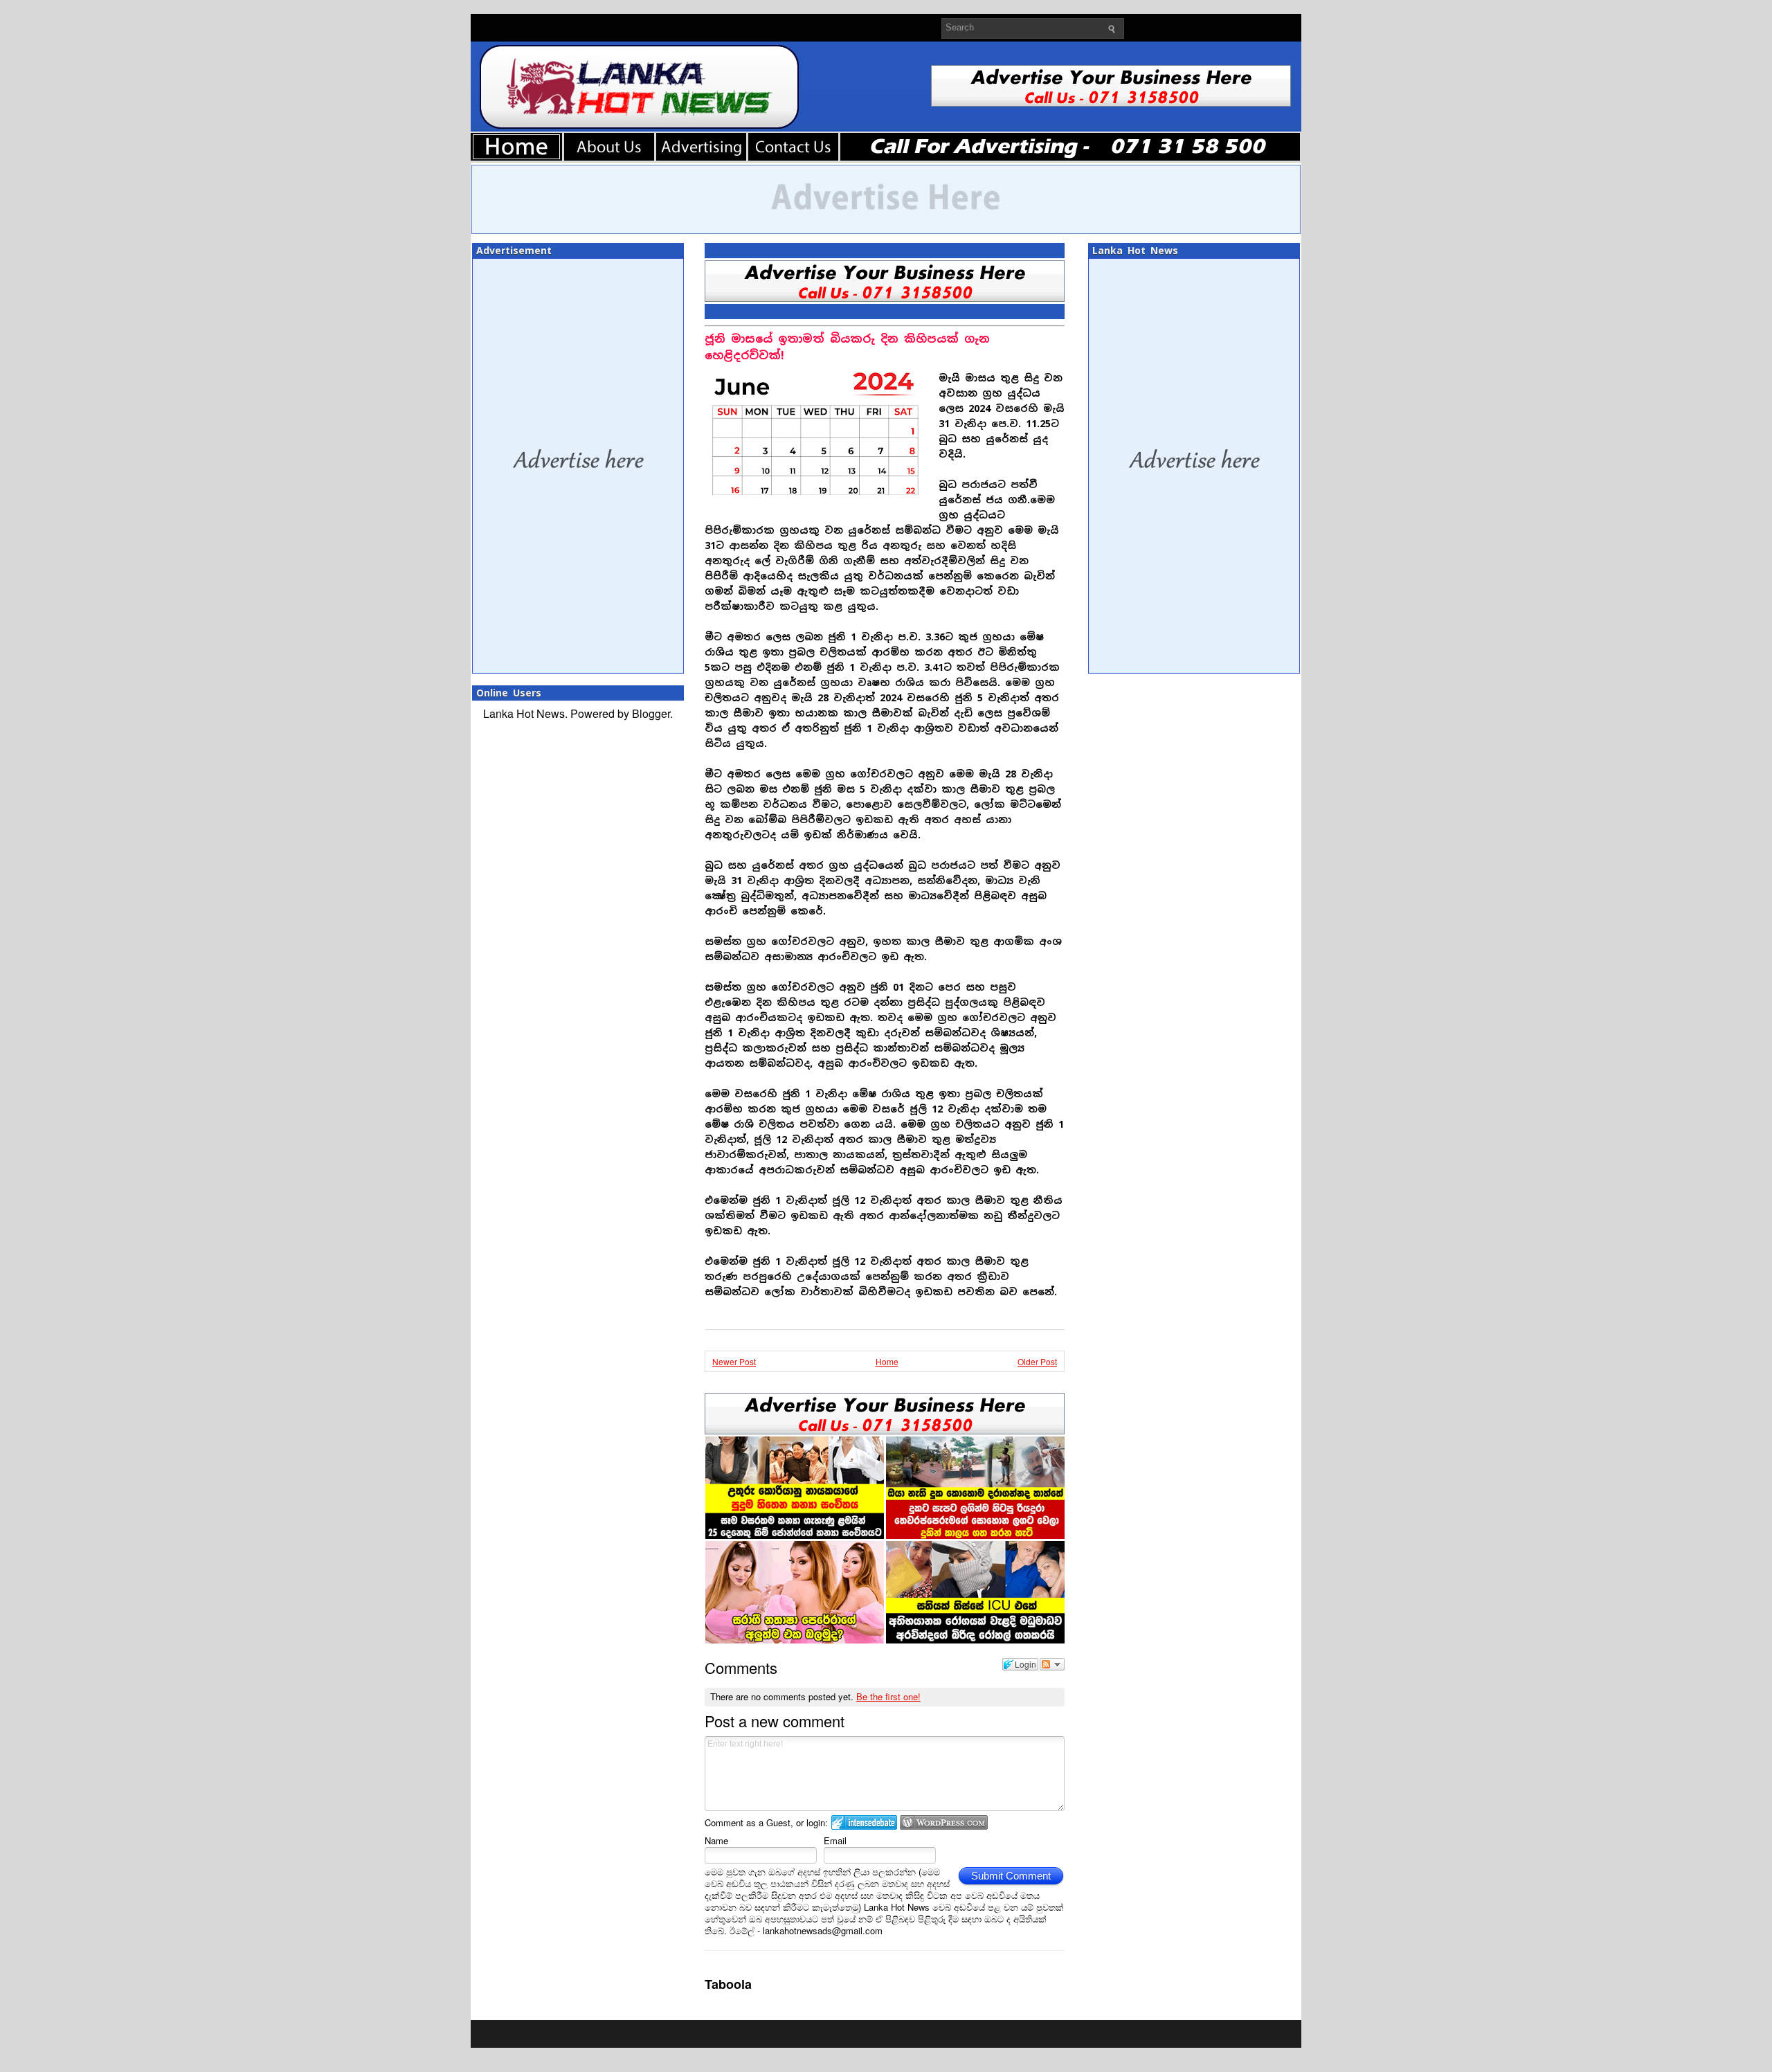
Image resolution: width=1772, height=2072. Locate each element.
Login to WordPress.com (944, 1822)
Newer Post (734, 1361)
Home (887, 1361)
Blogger (651, 713)
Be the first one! (888, 1696)
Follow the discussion (1052, 1664)
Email (835, 1840)
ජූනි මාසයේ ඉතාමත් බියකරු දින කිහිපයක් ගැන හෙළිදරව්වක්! (847, 347)
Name (716, 1840)
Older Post (1037, 1361)
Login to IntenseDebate (864, 1822)
